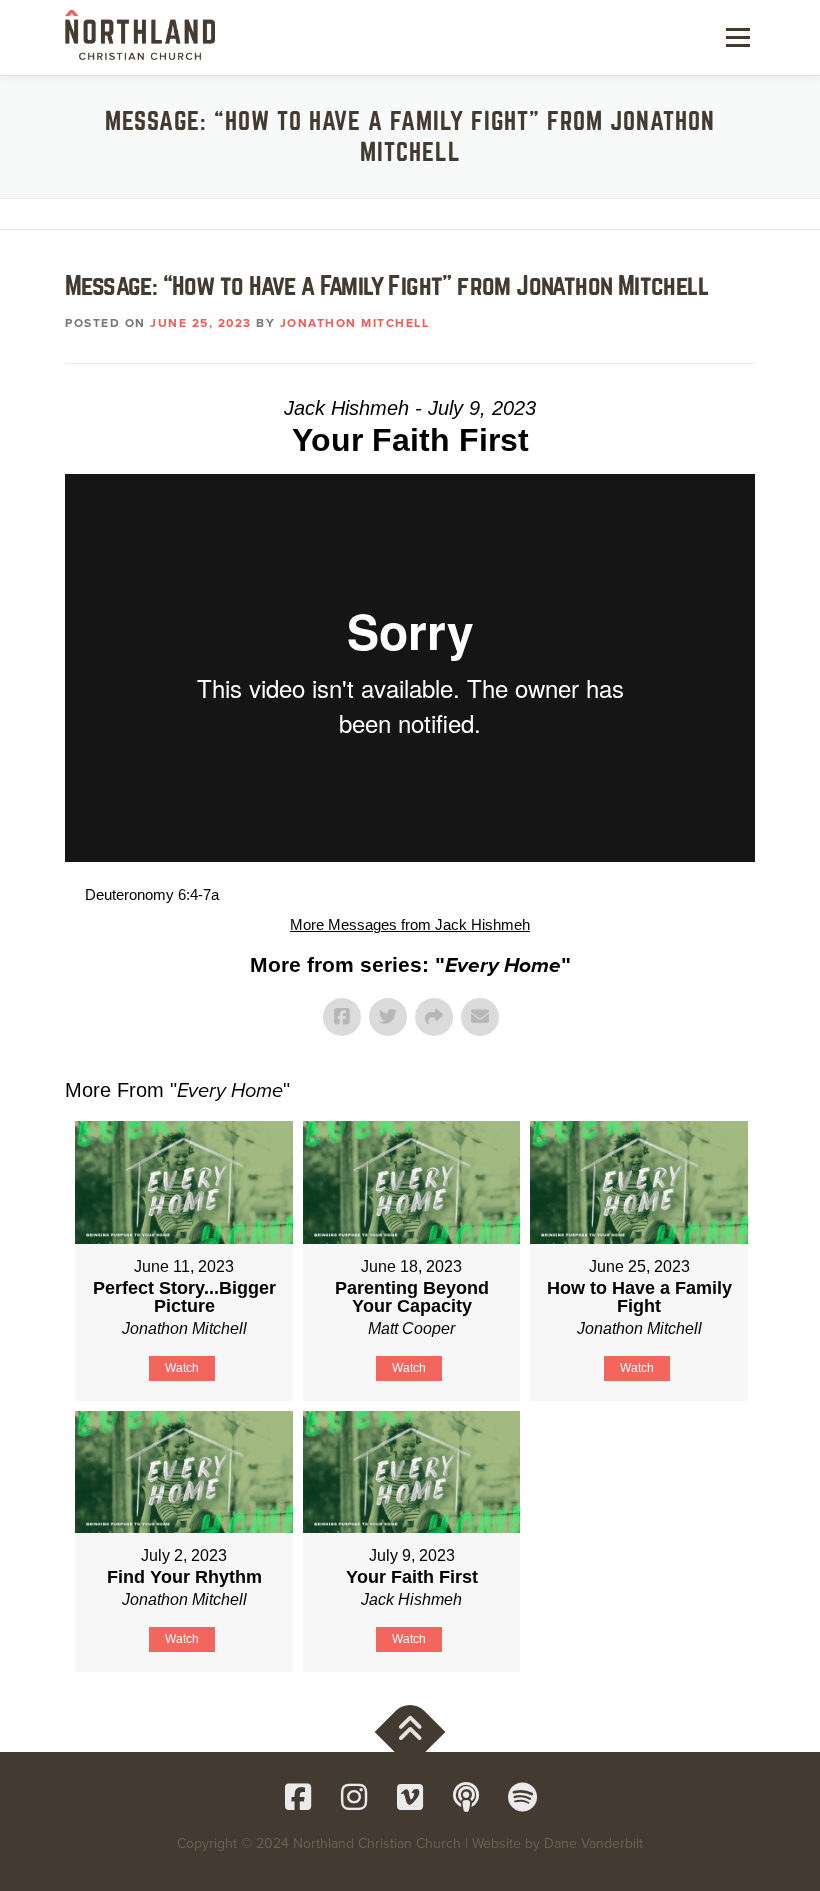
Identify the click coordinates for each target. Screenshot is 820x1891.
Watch (182, 1368)
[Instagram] (354, 1797)
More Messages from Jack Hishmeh (410, 924)
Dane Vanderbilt (593, 1843)
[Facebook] (298, 1797)
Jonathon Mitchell (355, 323)
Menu (736, 37)
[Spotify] (522, 1797)
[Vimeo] (410, 1797)
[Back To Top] (410, 1732)
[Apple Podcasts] (466, 1797)
